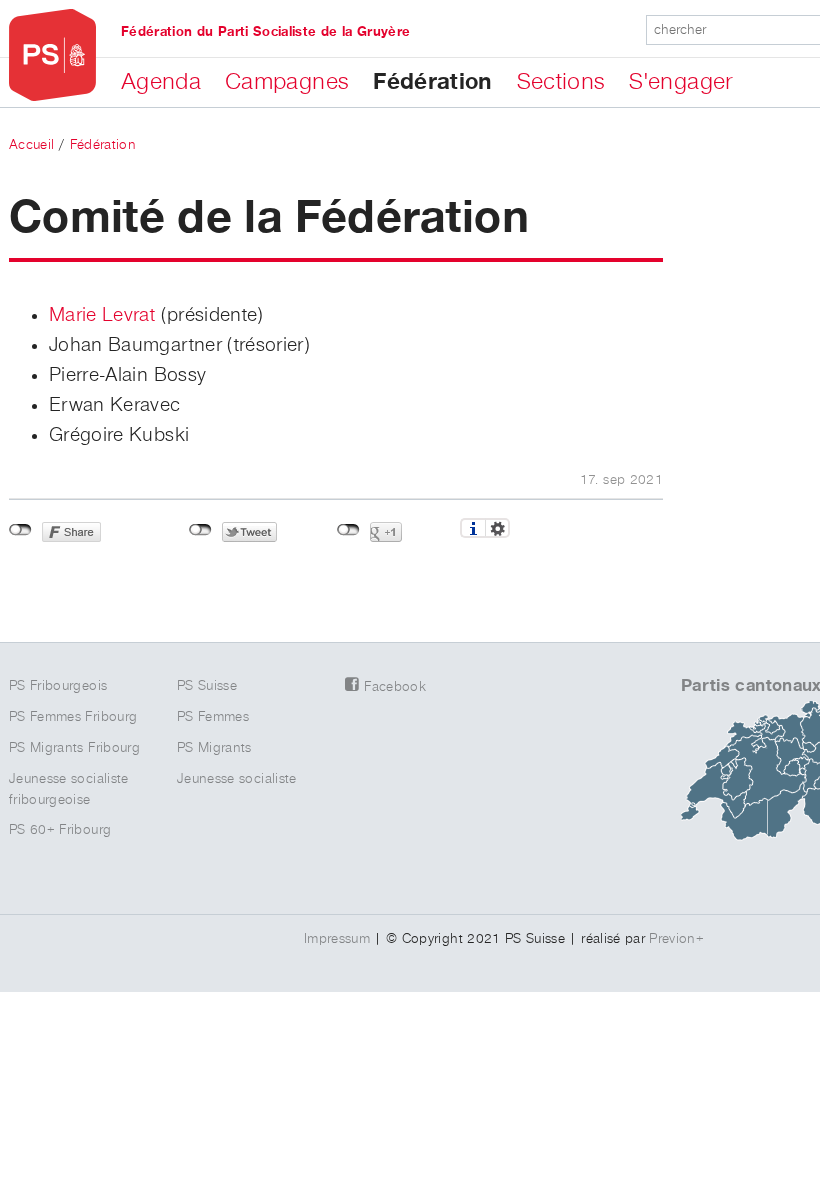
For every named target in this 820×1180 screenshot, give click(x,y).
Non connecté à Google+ (348, 530)
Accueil (31, 145)
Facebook (395, 687)
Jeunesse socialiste (237, 779)
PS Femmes (213, 717)
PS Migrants (214, 748)
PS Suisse (207, 686)
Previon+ (676, 939)
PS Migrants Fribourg (74, 748)
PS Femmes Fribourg (73, 717)
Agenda (161, 82)
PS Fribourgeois (58, 686)
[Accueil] (52, 55)
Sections (561, 82)
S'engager (680, 82)
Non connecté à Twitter (200, 530)
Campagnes (287, 82)
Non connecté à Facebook (20, 530)
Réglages (497, 528)
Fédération (433, 82)
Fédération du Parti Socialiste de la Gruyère (265, 32)
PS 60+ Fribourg (60, 830)
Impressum (337, 939)
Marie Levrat (102, 315)
